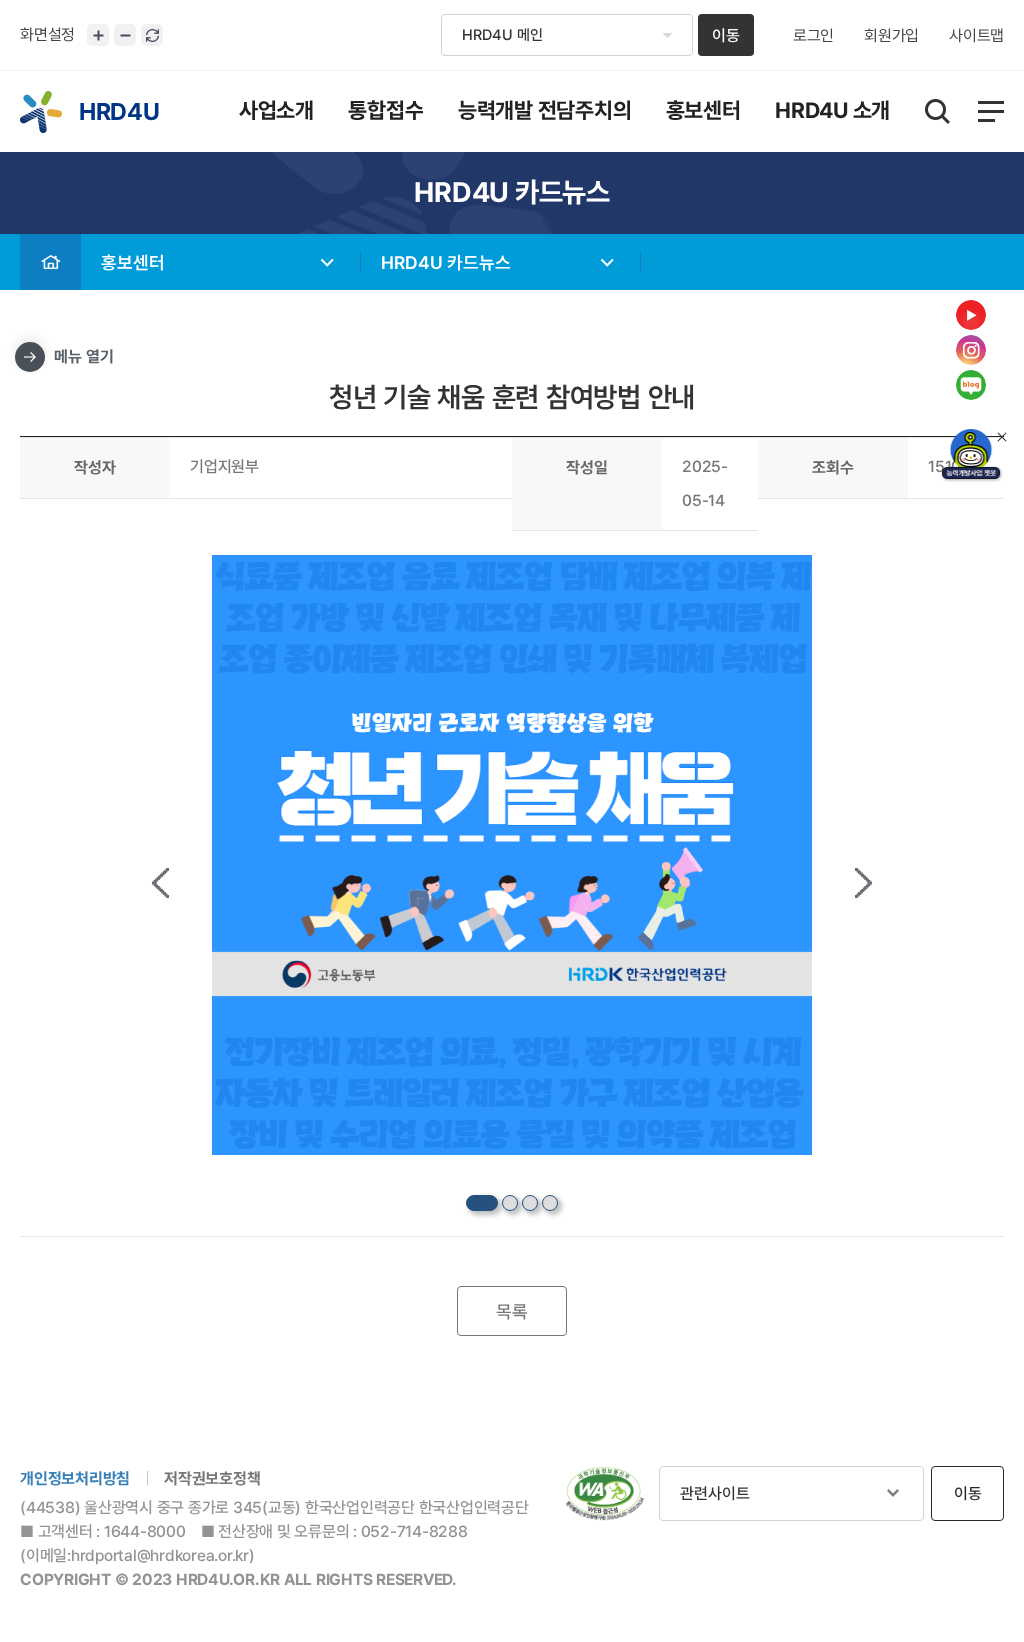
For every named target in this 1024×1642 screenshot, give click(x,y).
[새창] (971, 456)
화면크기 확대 (98, 35)
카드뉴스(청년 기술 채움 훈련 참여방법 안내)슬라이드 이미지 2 (510, 1203)
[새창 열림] (605, 1494)
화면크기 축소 (125, 35)
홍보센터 (133, 262)
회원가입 (891, 36)
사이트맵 (976, 36)
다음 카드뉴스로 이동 (863, 883)
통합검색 (937, 111)
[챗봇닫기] (1002, 437)
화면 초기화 (152, 35)
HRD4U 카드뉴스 (446, 262)
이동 (726, 35)
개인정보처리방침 (75, 1478)
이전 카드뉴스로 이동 (160, 883)
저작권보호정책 (212, 1478)
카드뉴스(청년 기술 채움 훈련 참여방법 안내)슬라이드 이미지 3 (530, 1203)
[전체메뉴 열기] (991, 111)
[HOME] (50, 262)
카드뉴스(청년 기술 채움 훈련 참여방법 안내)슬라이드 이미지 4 (550, 1203)
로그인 (813, 36)
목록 (512, 1311)
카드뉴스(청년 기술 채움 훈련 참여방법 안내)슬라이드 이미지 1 (482, 1203)
